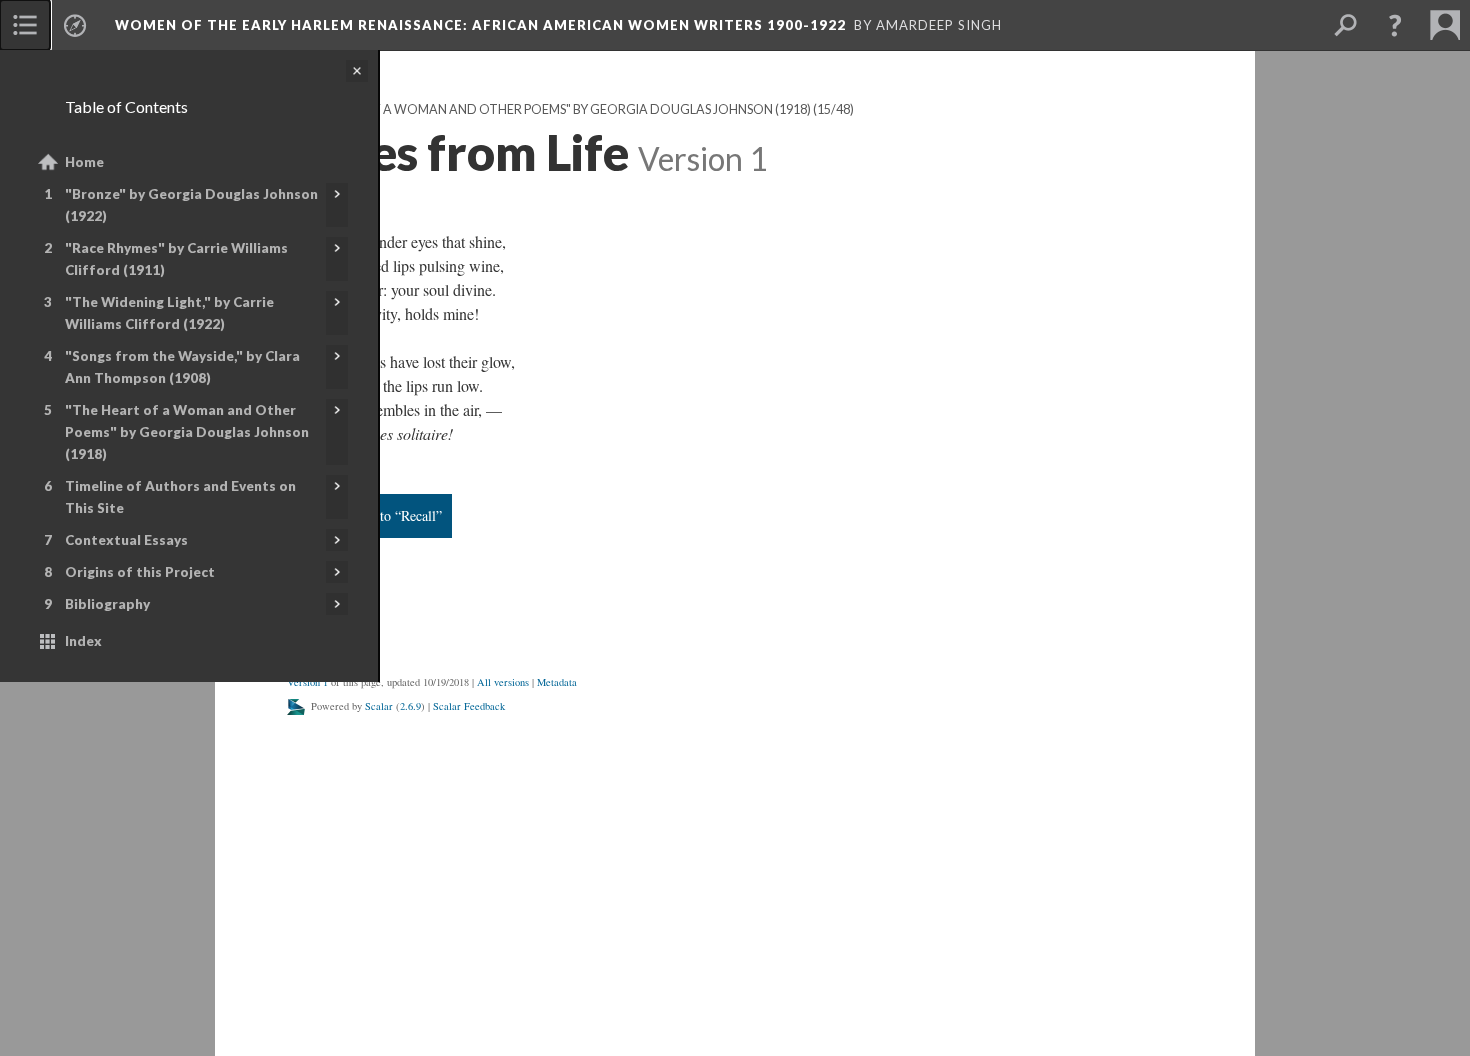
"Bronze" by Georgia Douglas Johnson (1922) (191, 205)
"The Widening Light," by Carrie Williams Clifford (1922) (169, 313)
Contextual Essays (126, 540)
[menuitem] (25, 25)
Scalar (379, 706)
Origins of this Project (140, 572)
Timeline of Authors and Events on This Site (180, 497)
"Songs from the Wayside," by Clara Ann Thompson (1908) (182, 367)
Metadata (557, 682)
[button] (1395, 25)
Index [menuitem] (83, 641)
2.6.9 (410, 706)
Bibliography (107, 604)
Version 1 (307, 682)
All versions (503, 682)
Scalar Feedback (469, 706)
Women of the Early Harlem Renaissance (480, 25)
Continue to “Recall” (383, 515)
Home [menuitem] (84, 162)
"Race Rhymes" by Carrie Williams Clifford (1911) (176, 259)
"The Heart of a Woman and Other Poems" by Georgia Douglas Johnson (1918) (187, 432)
